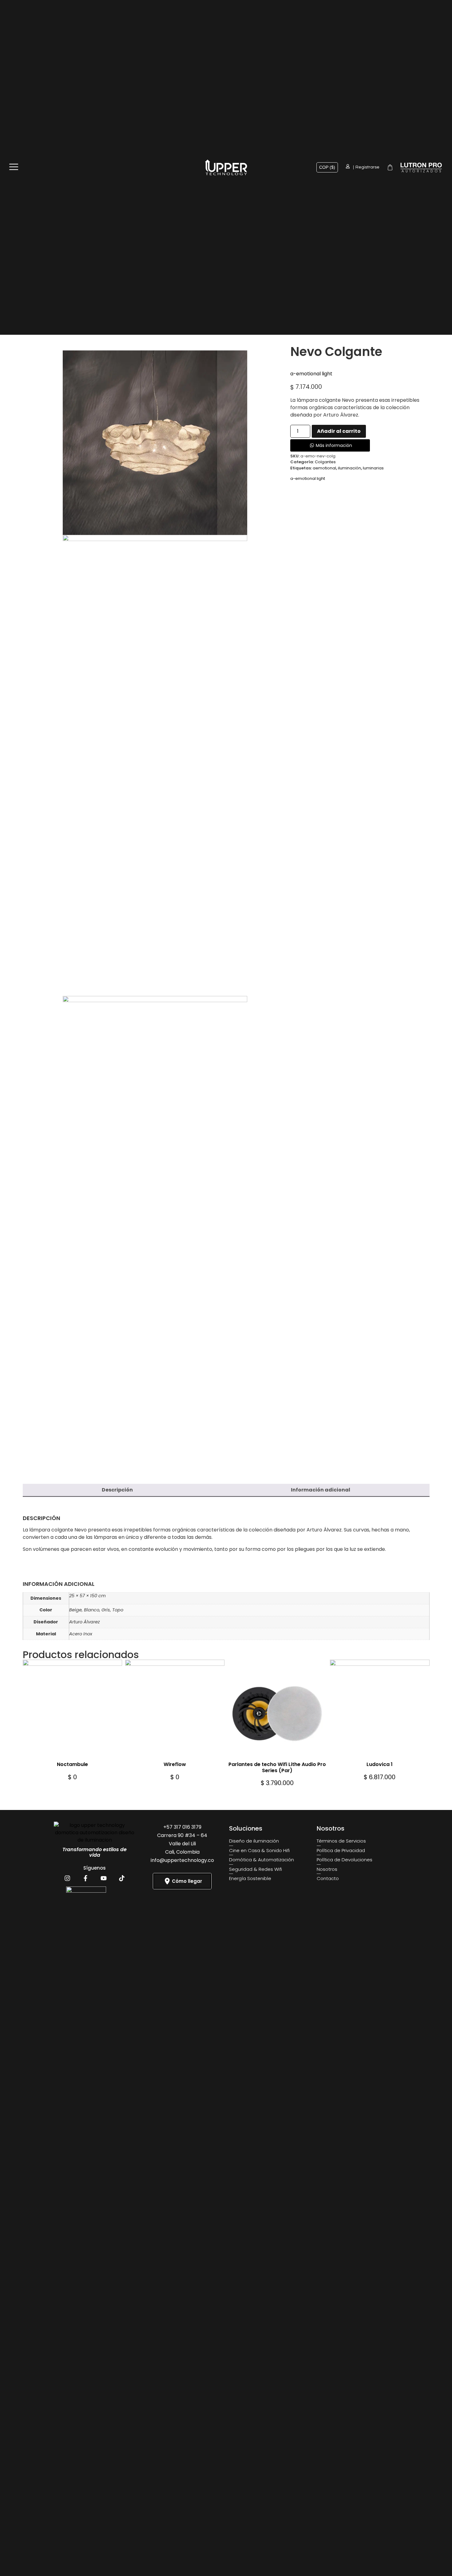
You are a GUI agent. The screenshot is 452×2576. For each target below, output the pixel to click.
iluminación (349, 468)
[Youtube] (104, 1878)
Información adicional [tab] (321, 1490)
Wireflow (175, 1764)
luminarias (373, 468)
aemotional (324, 468)
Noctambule (72, 1764)
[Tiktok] (122, 1878)
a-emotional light (311, 374)
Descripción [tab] (117, 1490)
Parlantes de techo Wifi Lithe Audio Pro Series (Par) (277, 1767)
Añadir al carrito (339, 431)
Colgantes (325, 462)
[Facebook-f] (85, 1878)
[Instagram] (67, 1878)
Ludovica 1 (380, 1764)
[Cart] (390, 167)
